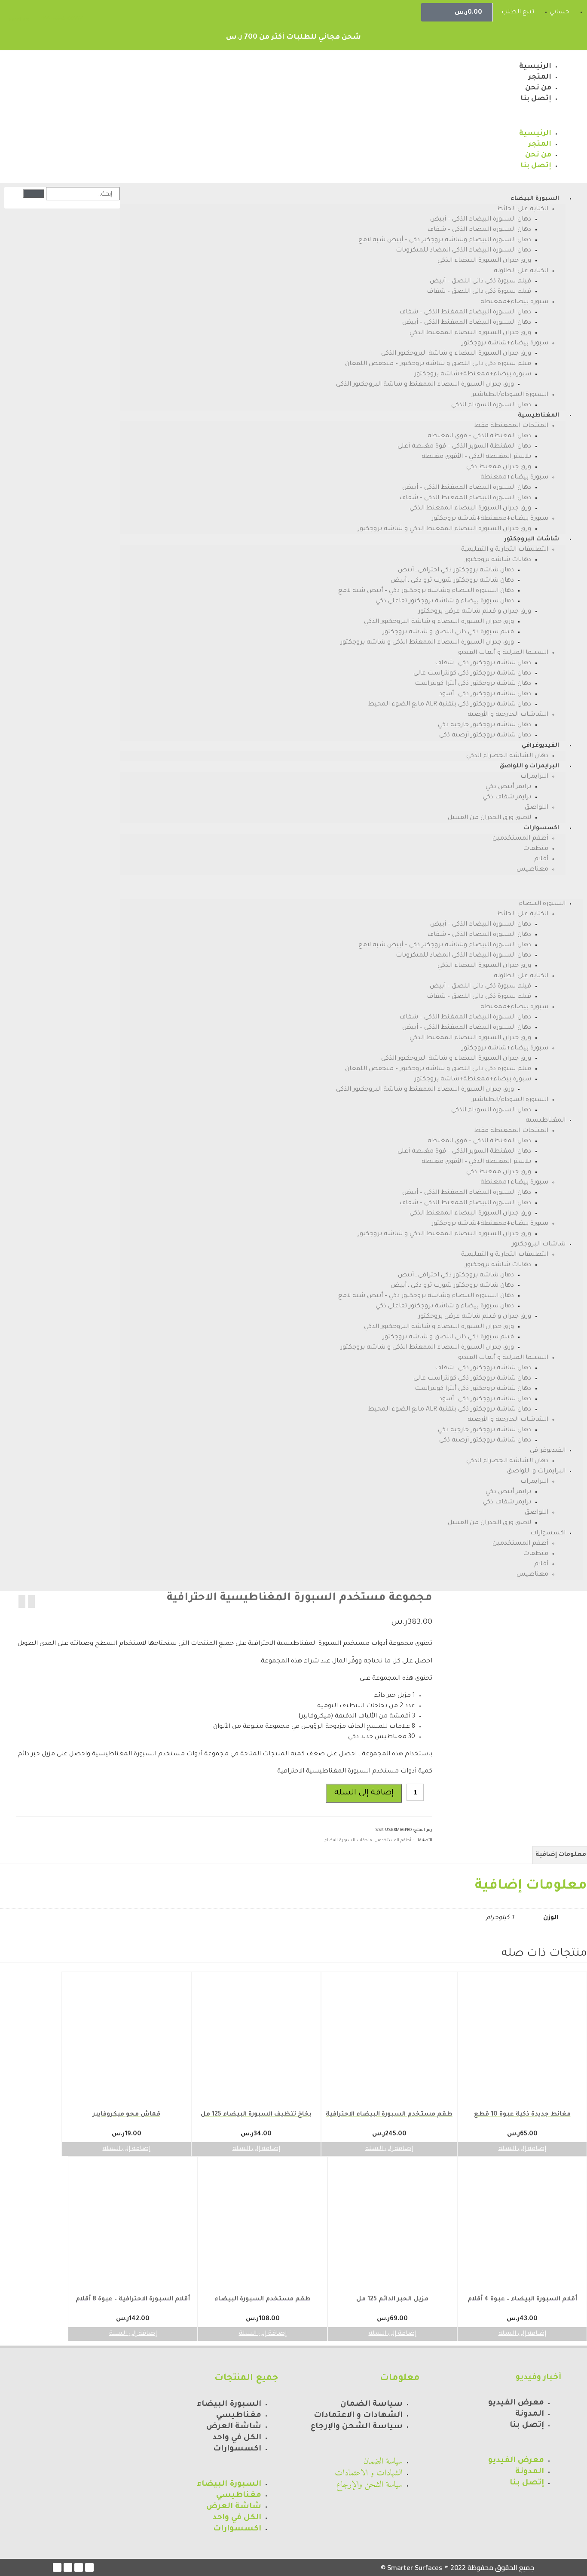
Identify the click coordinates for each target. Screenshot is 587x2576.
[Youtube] (68, 2567)
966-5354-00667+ (60, 18)
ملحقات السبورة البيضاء (348, 1841)
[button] (431, 117)
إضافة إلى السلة (364, 1793)
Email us (19, 19)
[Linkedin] (57, 2567)
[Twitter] (79, 2567)
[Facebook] (89, 2567)
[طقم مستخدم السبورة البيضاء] (22, 1601)
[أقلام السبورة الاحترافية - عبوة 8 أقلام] (31, 1601)
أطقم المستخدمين (393, 1841)
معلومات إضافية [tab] (561, 1855)
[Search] (34, 194)
